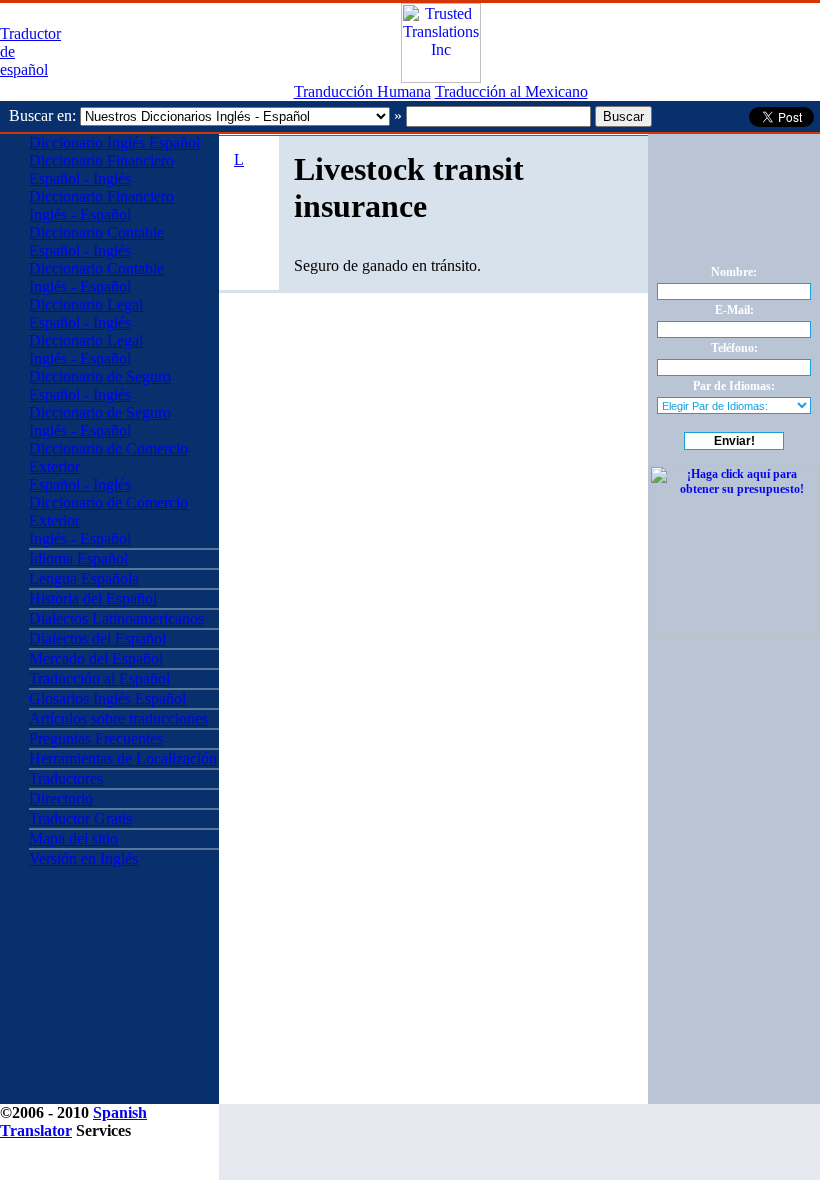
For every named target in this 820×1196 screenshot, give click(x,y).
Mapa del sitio (73, 838)
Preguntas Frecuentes (96, 738)
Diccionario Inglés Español (114, 142)
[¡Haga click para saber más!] (734, 631)
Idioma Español (78, 558)
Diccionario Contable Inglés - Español (96, 277)
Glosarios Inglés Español (107, 698)
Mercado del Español (96, 658)
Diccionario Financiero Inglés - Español (101, 205)
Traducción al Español (99, 678)
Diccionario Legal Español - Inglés (86, 313)
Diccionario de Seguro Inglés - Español (100, 421)
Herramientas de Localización (123, 758)
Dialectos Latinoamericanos (116, 618)
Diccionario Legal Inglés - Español (86, 349)
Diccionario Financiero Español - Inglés (101, 169)
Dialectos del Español (97, 638)
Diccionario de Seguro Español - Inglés (100, 385)
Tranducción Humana (362, 91)
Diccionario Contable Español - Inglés (96, 241)
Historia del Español (93, 598)
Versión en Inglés (83, 858)
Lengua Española (84, 578)
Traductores (66, 778)
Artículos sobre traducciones (118, 718)
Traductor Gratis (80, 818)
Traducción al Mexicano (511, 91)
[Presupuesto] (441, 77)
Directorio (61, 798)
